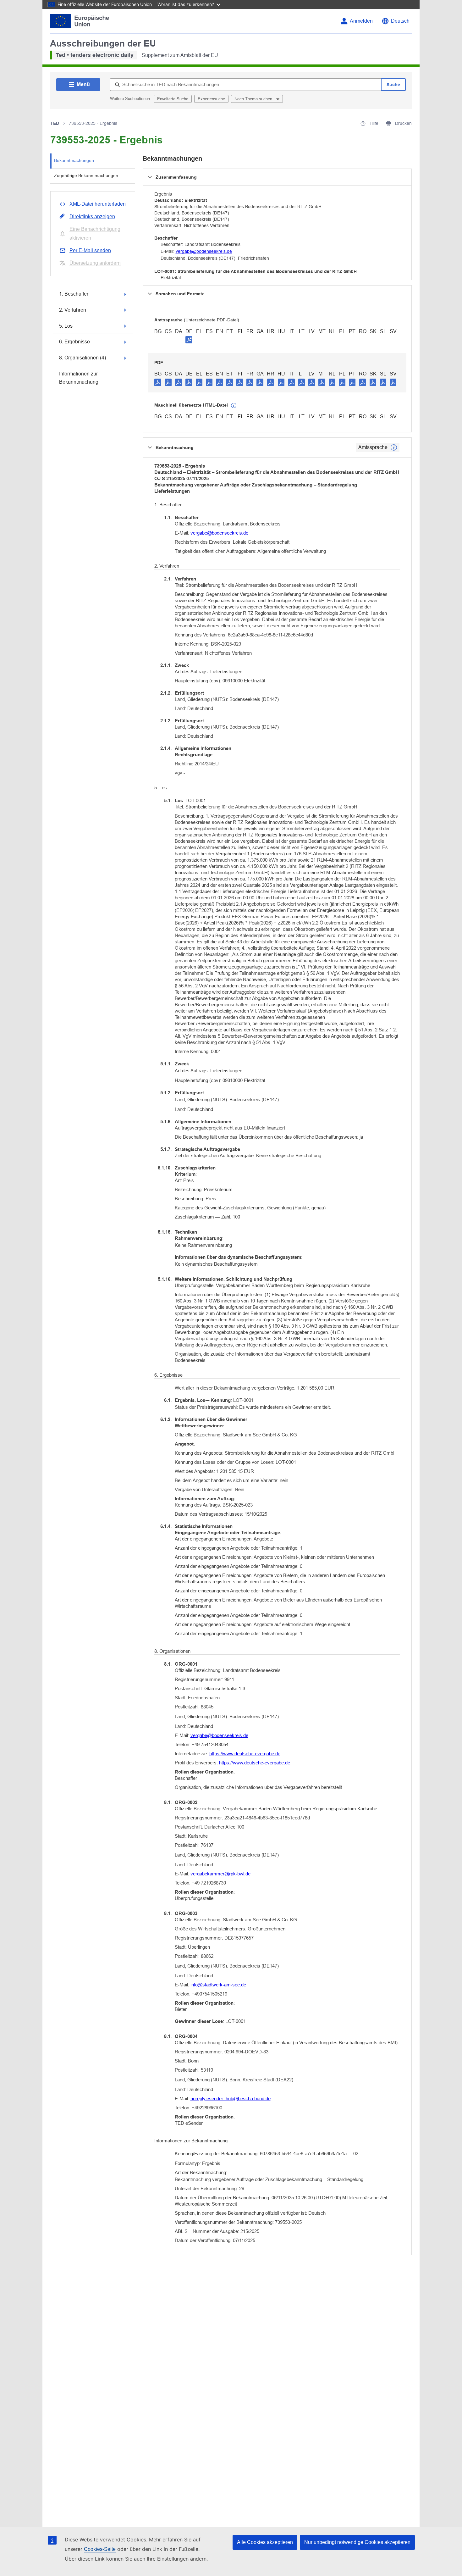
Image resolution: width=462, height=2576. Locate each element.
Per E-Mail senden (90, 250)
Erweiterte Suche (173, 99)
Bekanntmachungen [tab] (74, 160)
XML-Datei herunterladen (98, 204)
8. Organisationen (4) (82, 358)
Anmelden (361, 21)
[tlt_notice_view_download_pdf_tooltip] (158, 382)
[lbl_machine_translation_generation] (234, 406)
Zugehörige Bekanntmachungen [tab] (86, 175)
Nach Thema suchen (254, 99)
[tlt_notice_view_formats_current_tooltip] (394, 447)
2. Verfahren (73, 310)
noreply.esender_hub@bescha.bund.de (231, 2099)
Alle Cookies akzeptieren (265, 2542)
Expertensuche (211, 99)
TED (55, 123)
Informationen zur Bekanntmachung (79, 378)
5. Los (66, 326)
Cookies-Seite (100, 2549)
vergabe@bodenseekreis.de (204, 251)
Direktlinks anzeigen (92, 217)
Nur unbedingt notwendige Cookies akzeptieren (357, 2542)
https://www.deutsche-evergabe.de (245, 1754)
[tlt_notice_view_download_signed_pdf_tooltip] (189, 340)
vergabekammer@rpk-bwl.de (220, 1874)
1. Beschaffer (74, 294)
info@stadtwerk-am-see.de (218, 1985)
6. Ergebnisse (74, 342)
